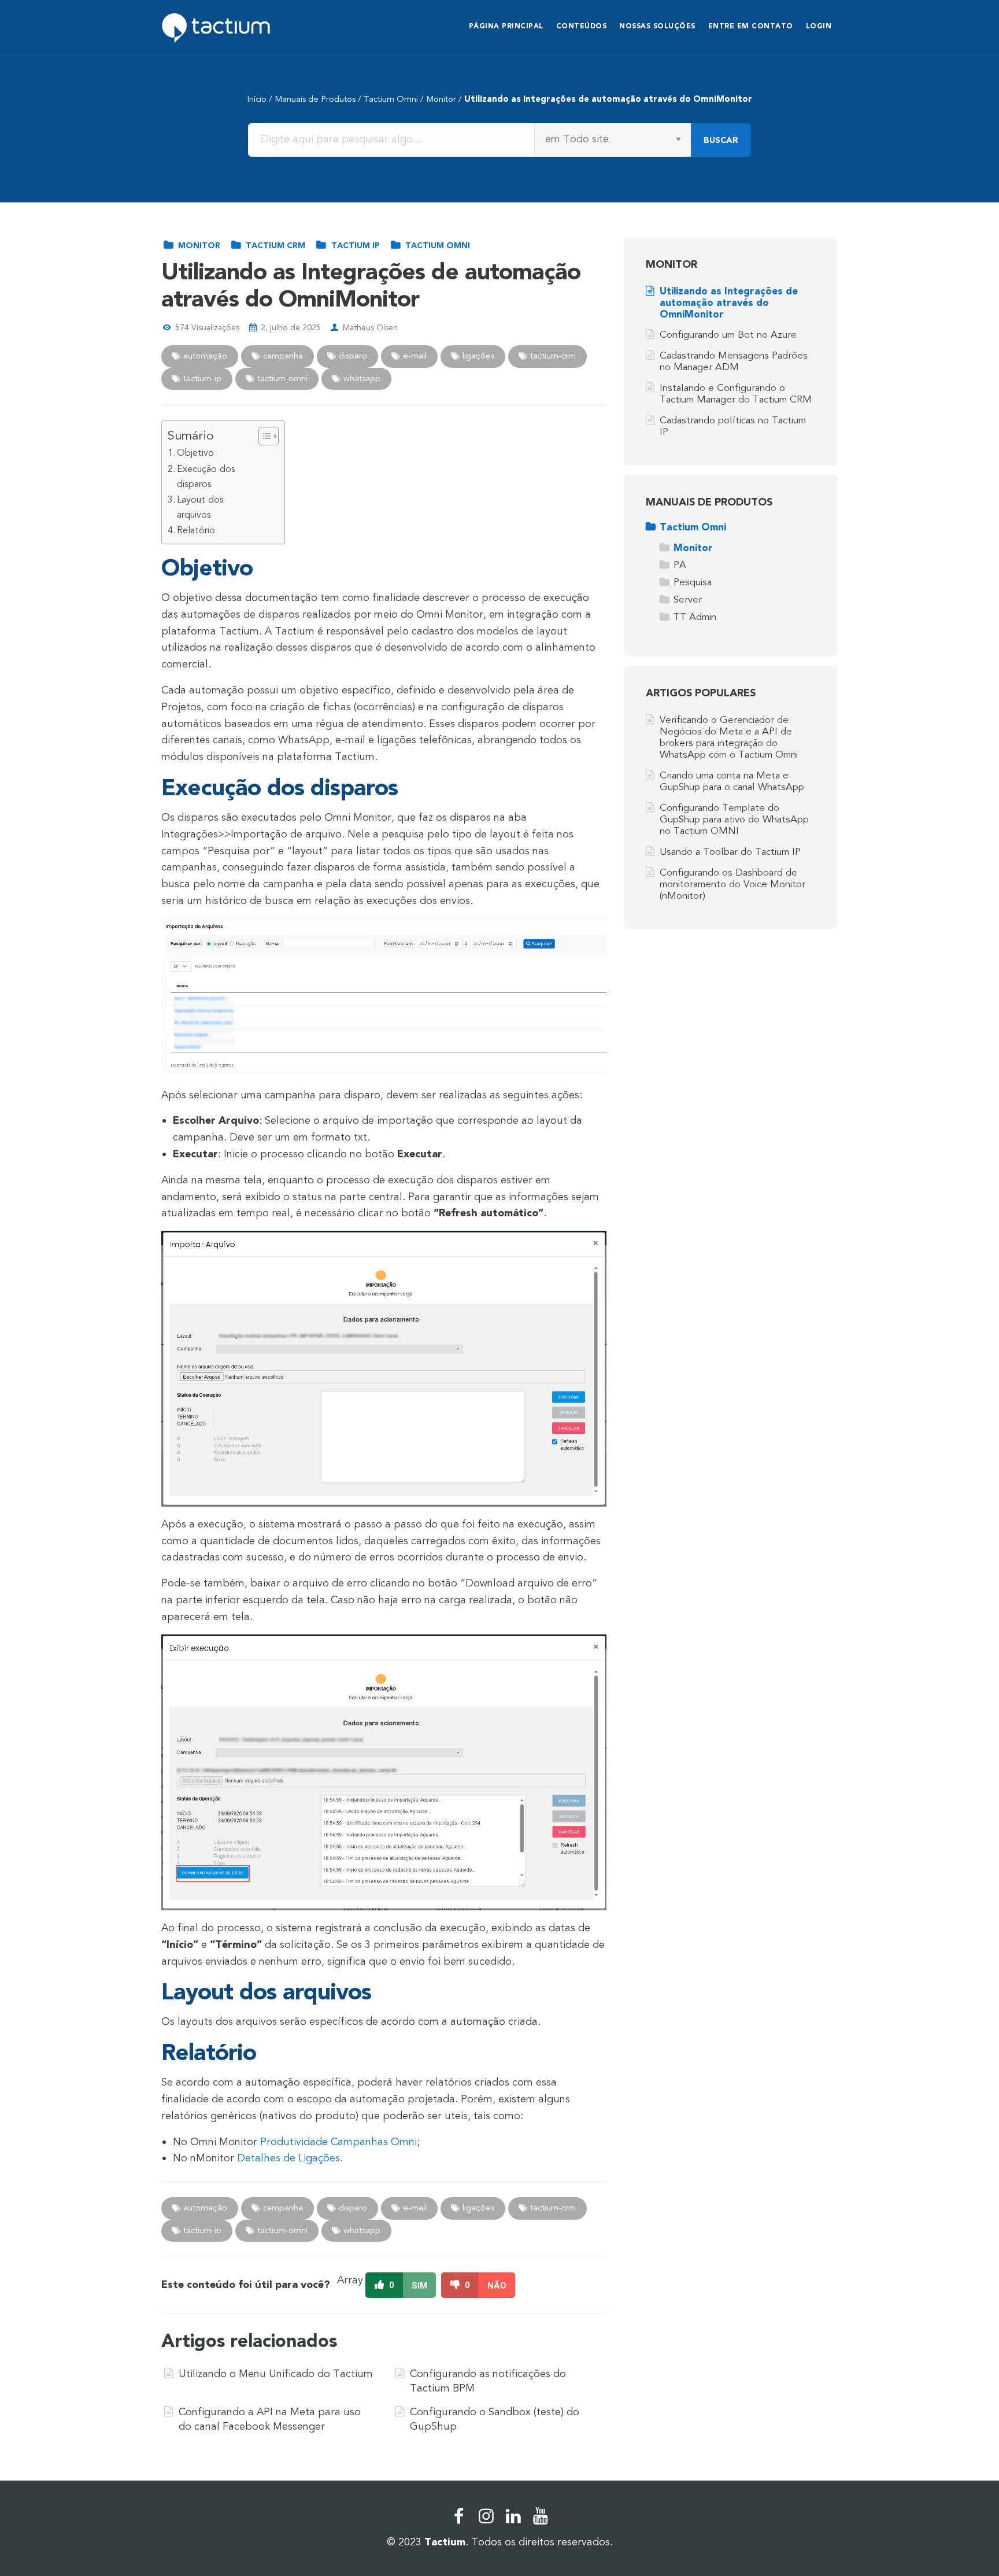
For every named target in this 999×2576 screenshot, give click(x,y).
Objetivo (195, 453)
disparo (352, 356)
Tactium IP (354, 246)
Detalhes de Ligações (288, 2158)
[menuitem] (506, 27)
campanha (282, 356)
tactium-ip (201, 378)
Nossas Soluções (657, 26)
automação (204, 356)
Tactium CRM (274, 246)
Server (688, 599)
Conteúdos (582, 26)
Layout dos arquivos (200, 507)
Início (257, 99)
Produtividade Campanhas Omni (338, 2142)
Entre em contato (751, 26)
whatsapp (361, 378)
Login (819, 26)
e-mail (414, 356)
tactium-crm (552, 356)
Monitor (441, 99)
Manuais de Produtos (315, 99)
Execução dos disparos (206, 477)
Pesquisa (693, 582)
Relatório (196, 530)
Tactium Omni (391, 99)
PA (680, 565)
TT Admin (695, 617)
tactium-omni (281, 378)
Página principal (506, 26)
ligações (477, 356)
